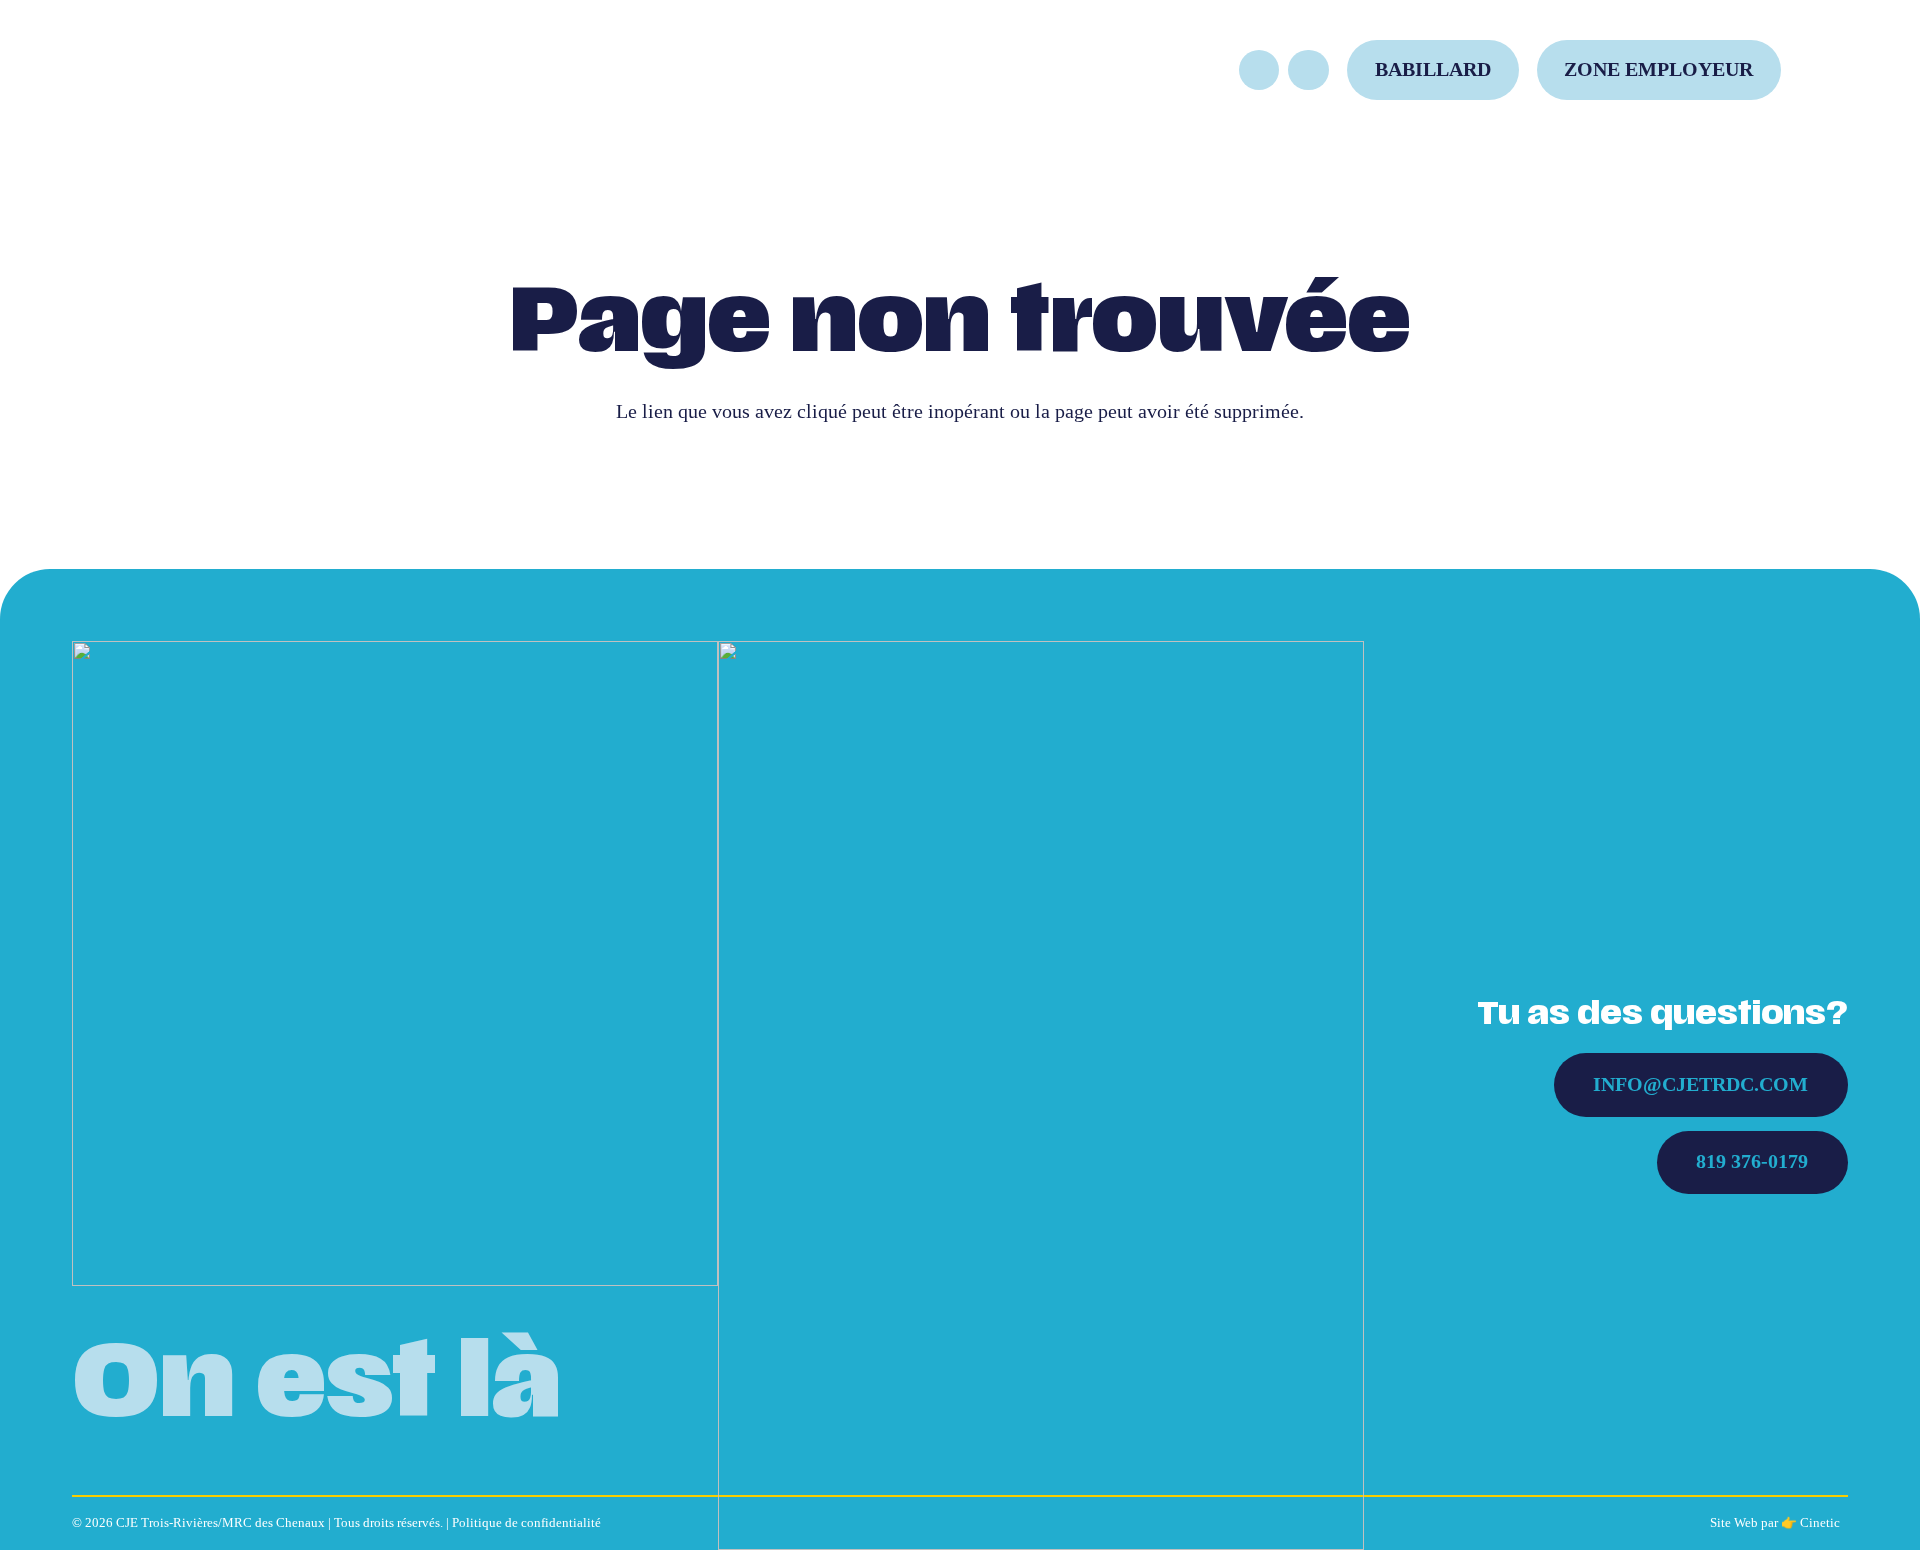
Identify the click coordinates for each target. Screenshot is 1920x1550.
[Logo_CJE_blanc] (395, 964)
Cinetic (1820, 1523)
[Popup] (1832, 70)
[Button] (1259, 70)
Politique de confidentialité (526, 1523)
